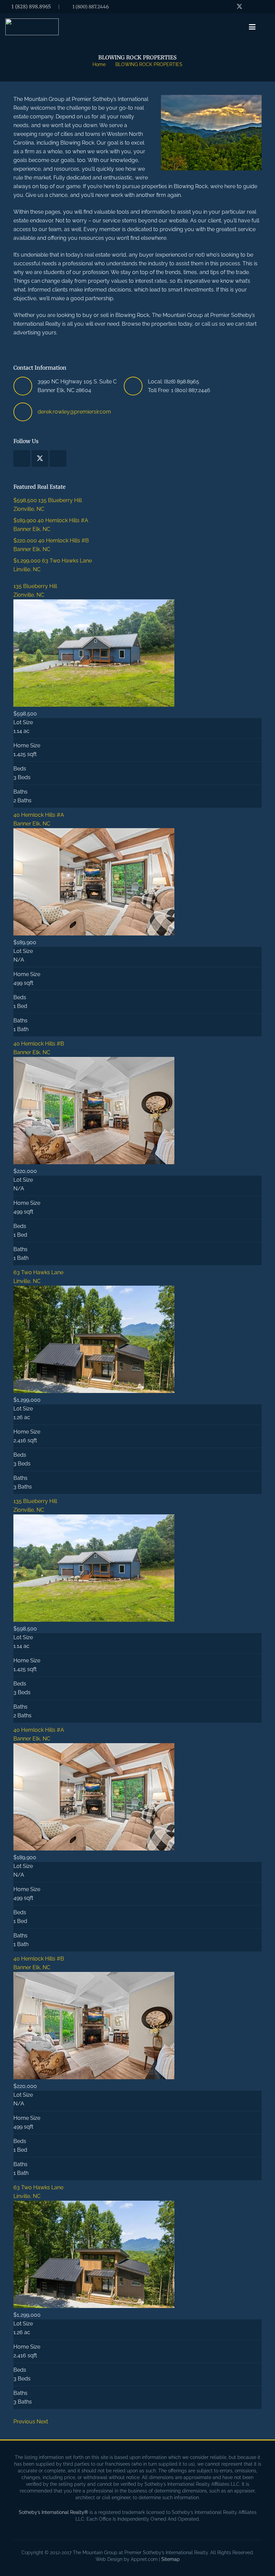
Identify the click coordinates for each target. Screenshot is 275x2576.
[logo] (32, 27)
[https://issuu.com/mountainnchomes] (264, 7)
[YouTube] (252, 7)
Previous (24, 2422)
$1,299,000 (28, 561)
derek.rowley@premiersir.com (74, 412)
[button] (253, 27)
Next (42, 2422)
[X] (239, 7)
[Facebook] (227, 7)
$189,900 (25, 520)
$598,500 (26, 500)
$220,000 (26, 541)
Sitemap (171, 2559)
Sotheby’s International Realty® (53, 2512)
